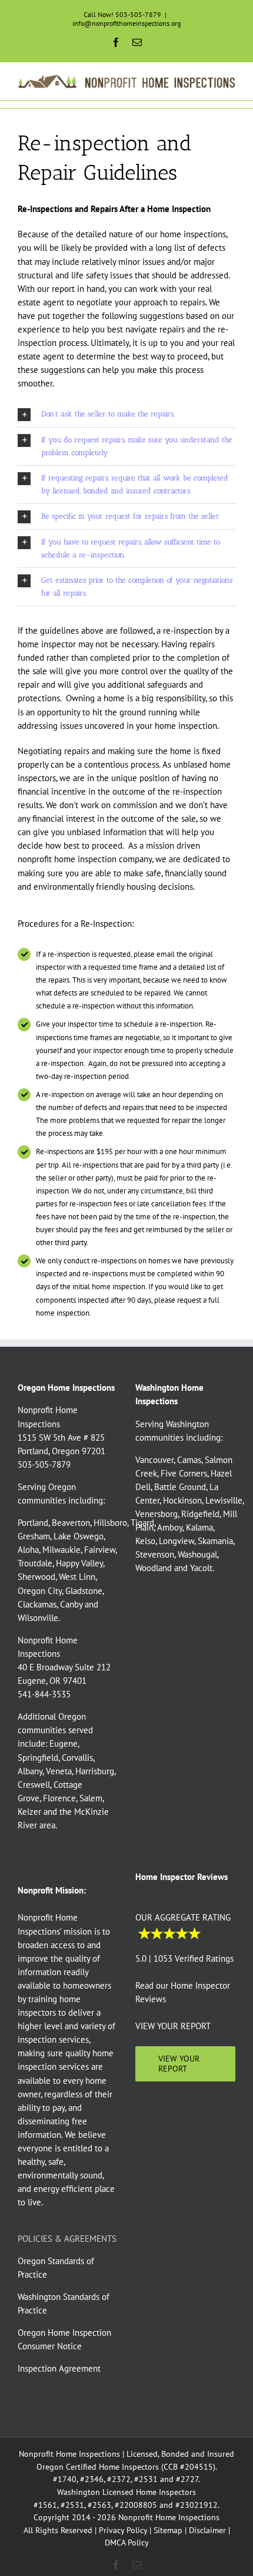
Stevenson (155, 1554)
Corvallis (77, 1758)
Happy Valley (79, 1563)
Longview (177, 1541)
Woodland (154, 1568)
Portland (33, 1523)
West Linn (77, 1577)
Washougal (197, 1554)
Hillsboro (110, 1523)
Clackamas (37, 1604)
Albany (30, 1771)
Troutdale (35, 1563)
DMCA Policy (127, 2543)
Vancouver (154, 1460)
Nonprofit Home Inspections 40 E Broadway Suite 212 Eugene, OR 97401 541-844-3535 (64, 1667)
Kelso (145, 1541)
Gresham (34, 1536)
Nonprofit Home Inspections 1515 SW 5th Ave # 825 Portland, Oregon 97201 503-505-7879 (61, 1437)
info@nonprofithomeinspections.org (126, 23)
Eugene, (64, 1743)
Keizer (29, 1812)
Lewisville (224, 1500)
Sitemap (168, 2530)
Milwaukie (61, 1550)
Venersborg (157, 1514)
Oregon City (40, 1591)
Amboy (170, 1527)
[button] (126, 414)
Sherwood (36, 1577)
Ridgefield (200, 1514)
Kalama (199, 1527)
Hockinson (182, 1500)
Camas (189, 1460)
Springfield (38, 1758)
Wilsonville (38, 1618)
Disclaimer (207, 2530)
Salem (91, 1798)
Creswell (34, 1785)
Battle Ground (180, 1487)
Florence (59, 1798)
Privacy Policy (123, 2530)
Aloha (28, 1550)
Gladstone (84, 1591)
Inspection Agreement (59, 2368)
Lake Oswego (79, 1536)
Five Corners (184, 1473)
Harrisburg (95, 1771)
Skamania (215, 1541)
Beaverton (71, 1523)
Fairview (100, 1550)
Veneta (59, 1771)
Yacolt (201, 1568)
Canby (71, 1604)
